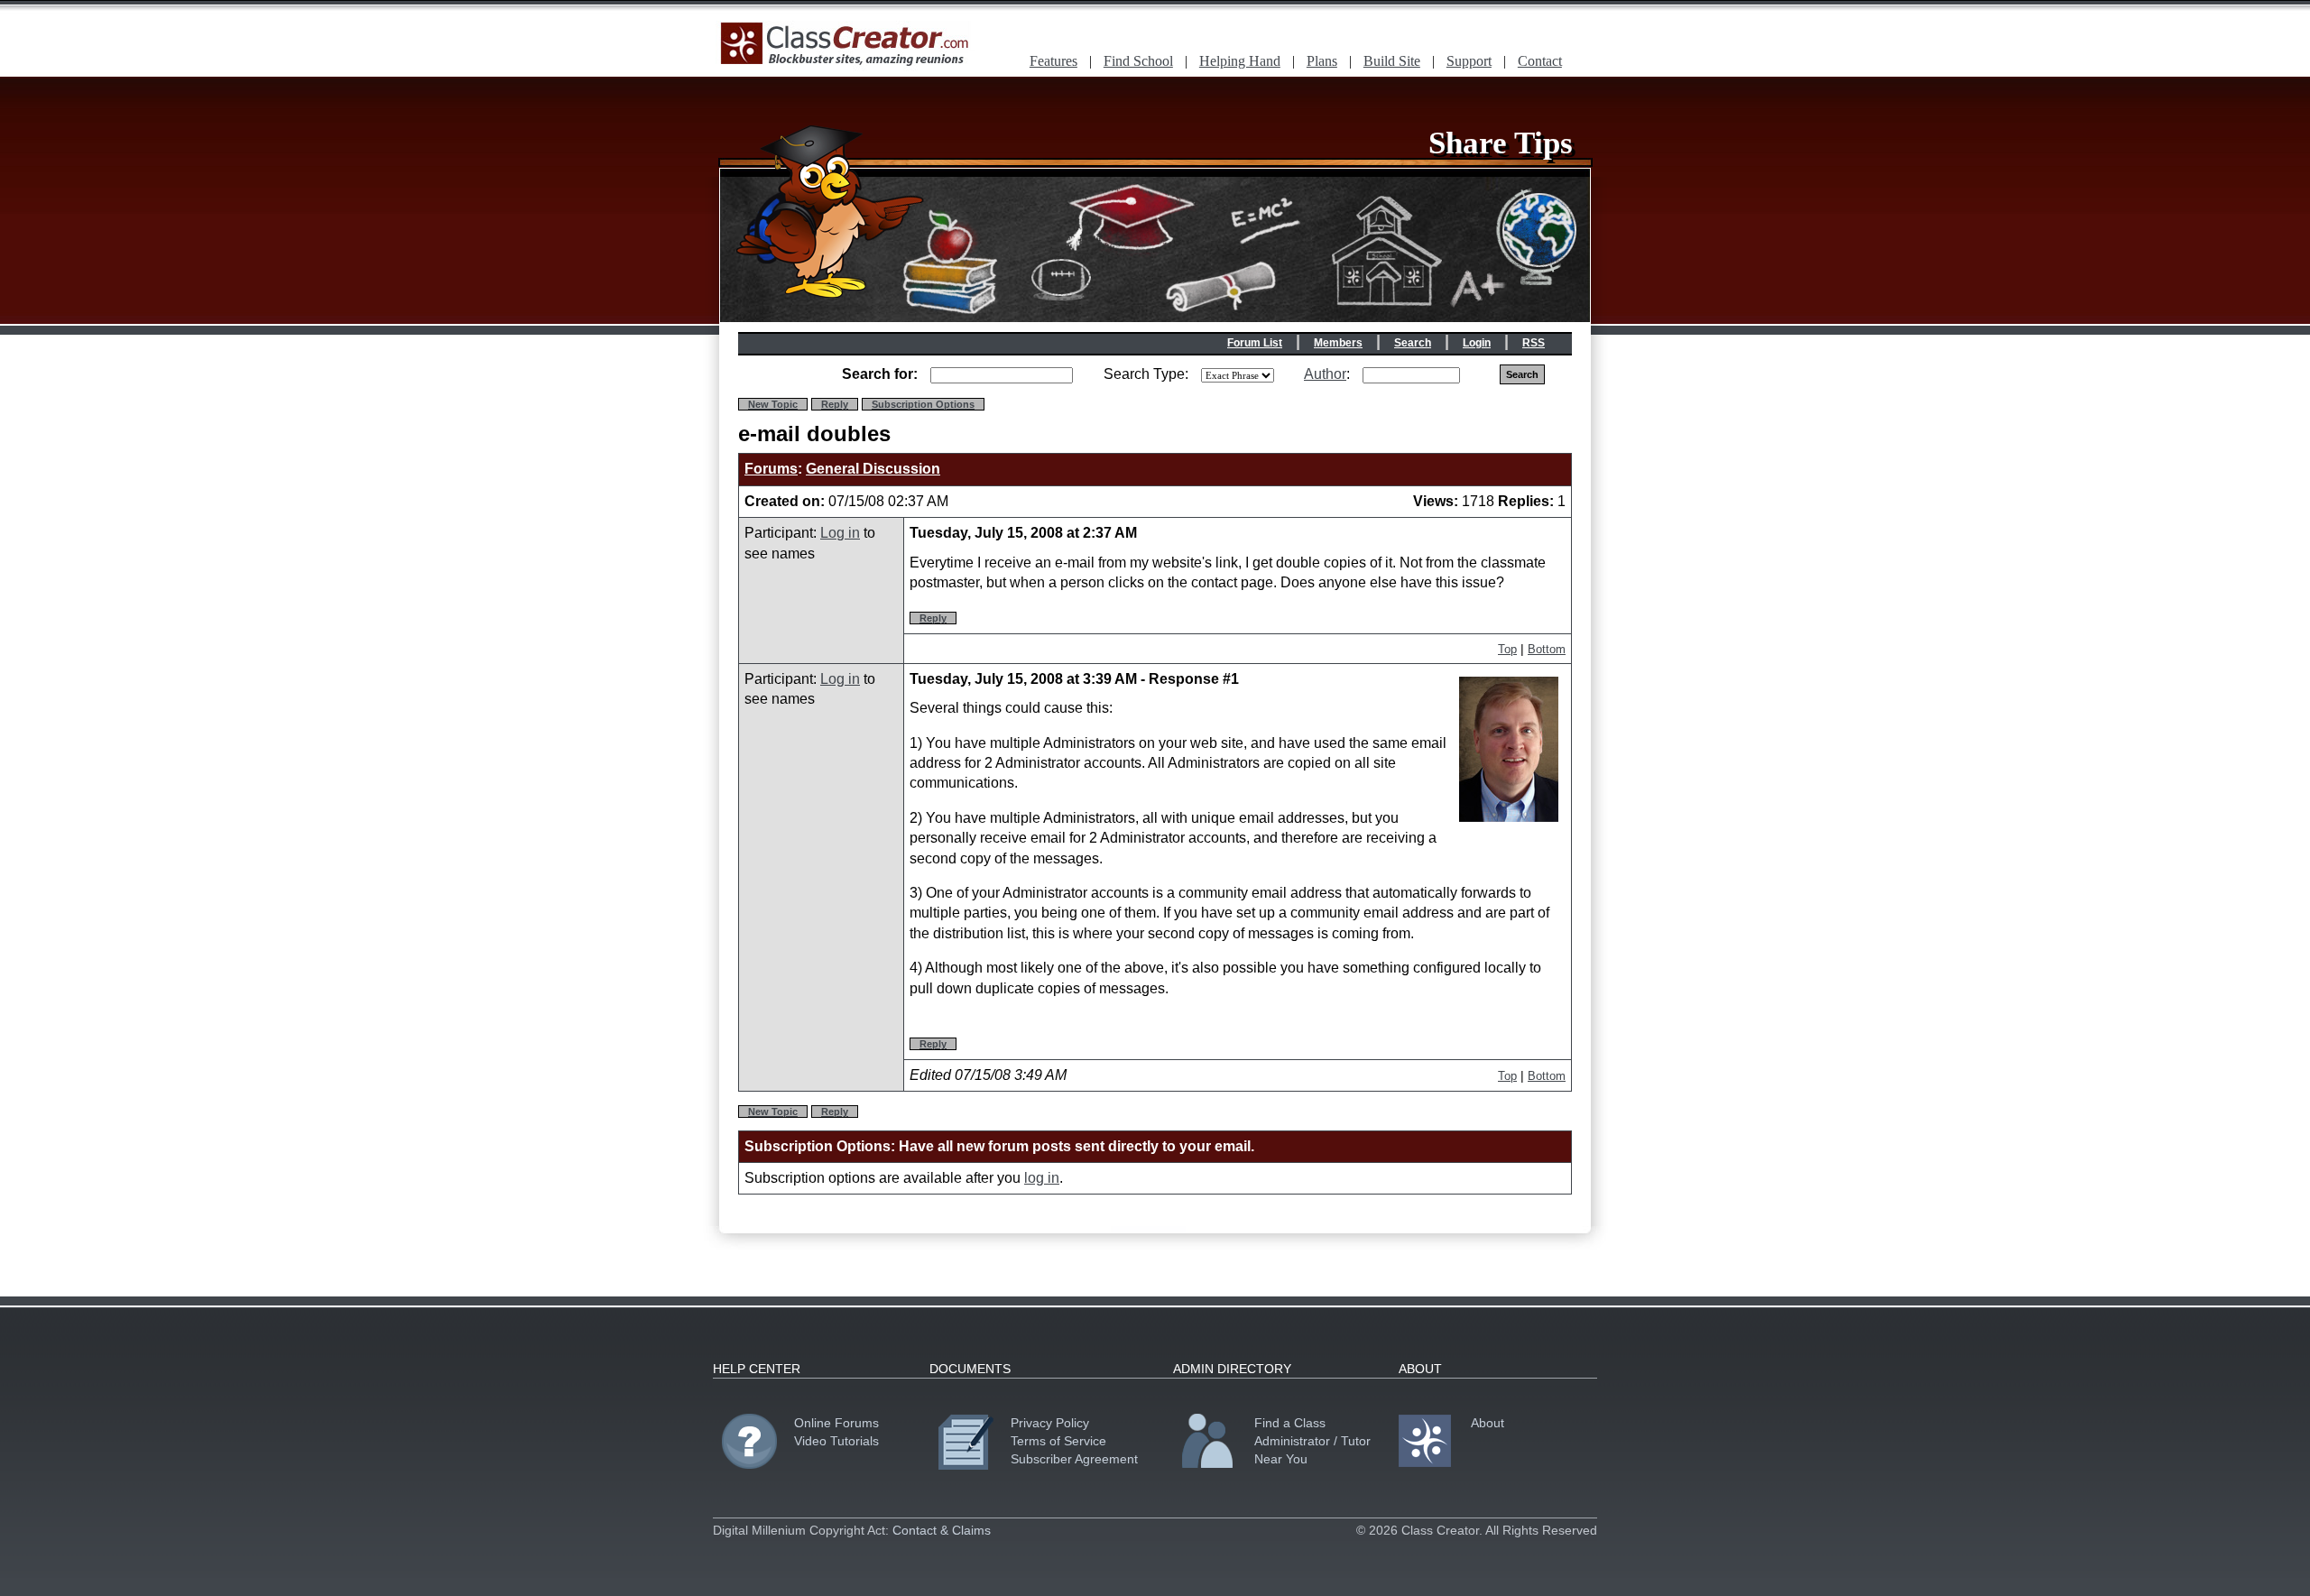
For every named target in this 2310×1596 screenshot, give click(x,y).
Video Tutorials (836, 1441)
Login (1477, 343)
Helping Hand (1240, 61)
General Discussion (873, 469)
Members (1338, 343)
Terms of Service (1058, 1441)
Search (1413, 343)
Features (1053, 61)
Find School (1138, 61)
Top (1507, 649)
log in (1042, 1178)
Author (1325, 374)
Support (1469, 61)
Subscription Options (923, 404)
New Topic (773, 404)
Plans (1322, 61)
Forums (771, 469)
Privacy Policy (1050, 1423)
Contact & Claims (942, 1530)
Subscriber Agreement (1074, 1459)
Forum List (1255, 343)
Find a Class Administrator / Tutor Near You (1312, 1441)
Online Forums (836, 1423)
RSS (1534, 343)
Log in (840, 533)
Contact (1540, 61)
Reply (835, 404)
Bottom (1547, 649)
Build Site (1392, 61)
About (1488, 1423)
